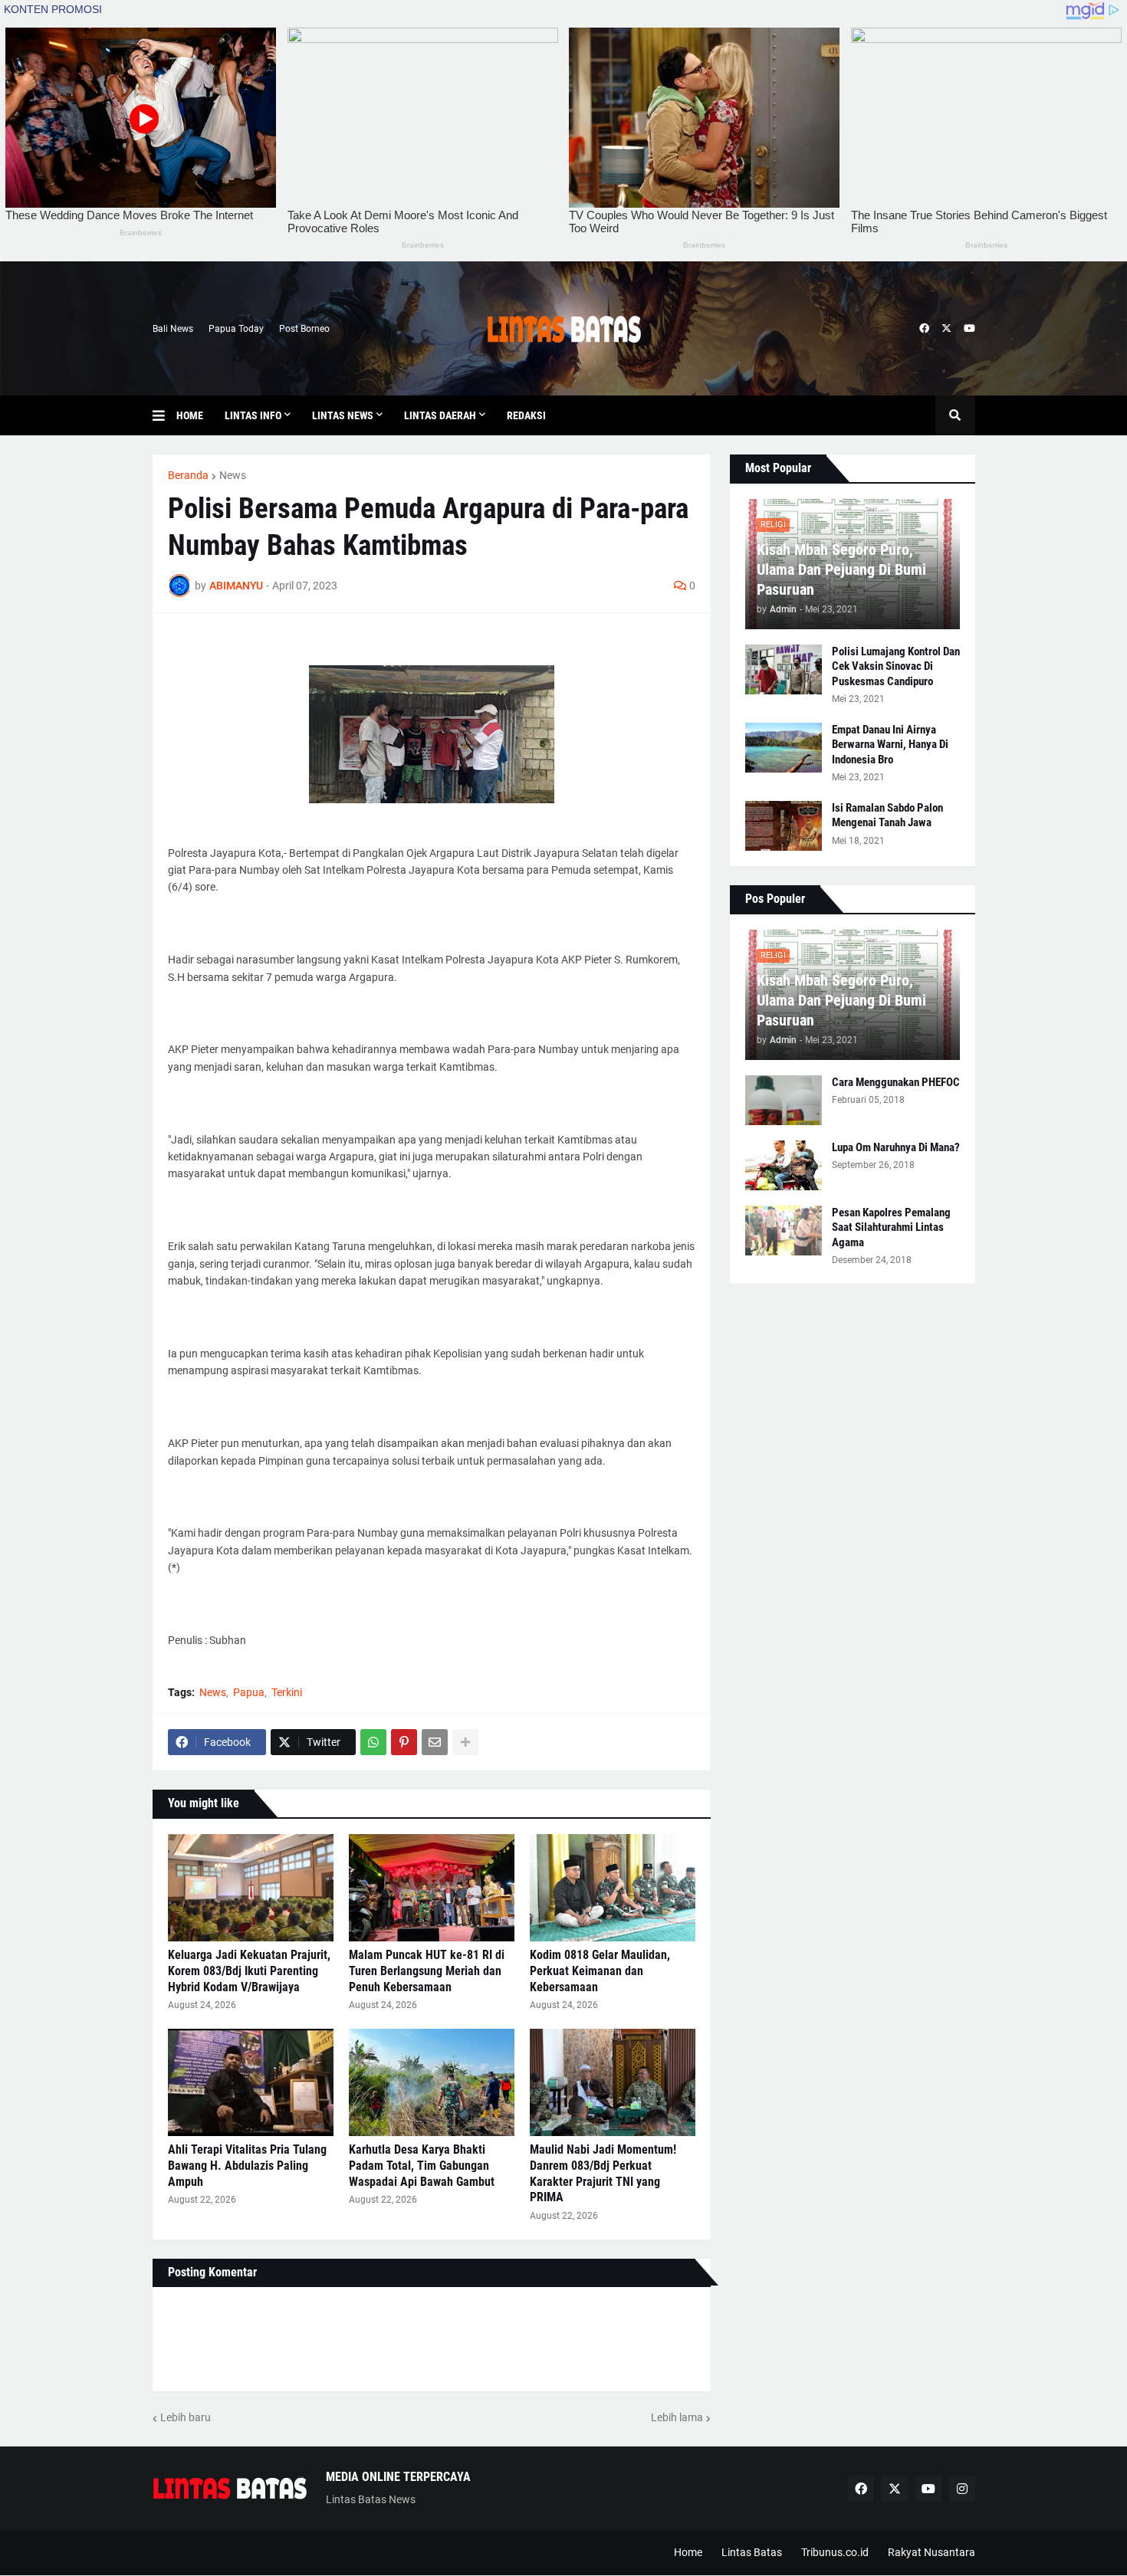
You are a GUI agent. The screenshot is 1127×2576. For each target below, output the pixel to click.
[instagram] (962, 2489)
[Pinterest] (404, 1742)
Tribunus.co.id (835, 2552)
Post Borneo (304, 329)
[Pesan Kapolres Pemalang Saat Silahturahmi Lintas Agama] (784, 1231)
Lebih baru (186, 2417)
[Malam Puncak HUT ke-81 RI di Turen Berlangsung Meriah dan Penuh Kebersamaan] (432, 1888)
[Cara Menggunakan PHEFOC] (784, 1100)
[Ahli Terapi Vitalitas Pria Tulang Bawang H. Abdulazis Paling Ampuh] (251, 2082)
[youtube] (969, 329)
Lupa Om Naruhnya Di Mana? (896, 1147)
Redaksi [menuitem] (526, 415)
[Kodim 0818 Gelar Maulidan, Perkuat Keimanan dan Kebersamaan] (613, 1888)
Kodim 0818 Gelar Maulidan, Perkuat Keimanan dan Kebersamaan (600, 1971)
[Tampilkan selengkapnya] (465, 1742)
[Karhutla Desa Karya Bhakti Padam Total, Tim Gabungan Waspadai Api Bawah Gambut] (432, 2082)
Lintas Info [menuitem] (253, 415)
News (233, 475)
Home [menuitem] (190, 415)
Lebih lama (677, 2417)
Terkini (287, 1692)
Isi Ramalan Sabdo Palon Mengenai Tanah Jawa (887, 815)
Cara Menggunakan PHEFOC (896, 1082)
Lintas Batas (752, 2552)
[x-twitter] (946, 329)
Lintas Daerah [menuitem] (440, 415)
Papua (249, 1692)
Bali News (173, 329)
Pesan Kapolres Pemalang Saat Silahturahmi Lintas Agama (891, 1227)
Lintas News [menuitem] (343, 415)
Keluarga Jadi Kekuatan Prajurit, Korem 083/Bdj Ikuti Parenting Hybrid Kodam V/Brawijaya (249, 1971)
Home (688, 2552)
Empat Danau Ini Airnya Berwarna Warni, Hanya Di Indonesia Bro (890, 745)
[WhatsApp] (373, 1742)
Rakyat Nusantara (932, 2552)
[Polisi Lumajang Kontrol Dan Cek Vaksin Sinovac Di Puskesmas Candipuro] (784, 669)
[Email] (435, 1742)
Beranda (188, 475)
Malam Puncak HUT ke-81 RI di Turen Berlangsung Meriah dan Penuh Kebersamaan (427, 1971)
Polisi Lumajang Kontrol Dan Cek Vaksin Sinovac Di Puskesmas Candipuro (896, 666)
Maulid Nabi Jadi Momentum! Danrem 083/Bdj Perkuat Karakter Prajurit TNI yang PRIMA (603, 2173)
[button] (164, 415)
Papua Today (236, 329)
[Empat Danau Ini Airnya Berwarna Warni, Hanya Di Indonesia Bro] (784, 748)
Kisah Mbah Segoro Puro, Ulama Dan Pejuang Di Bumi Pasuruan (841, 569)
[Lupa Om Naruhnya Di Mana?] (784, 1165)
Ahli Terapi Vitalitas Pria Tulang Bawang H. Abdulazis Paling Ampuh (247, 2166)
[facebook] (924, 329)
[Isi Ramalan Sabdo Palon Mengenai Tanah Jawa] (784, 826)
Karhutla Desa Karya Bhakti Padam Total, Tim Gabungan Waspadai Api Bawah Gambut (422, 2166)
